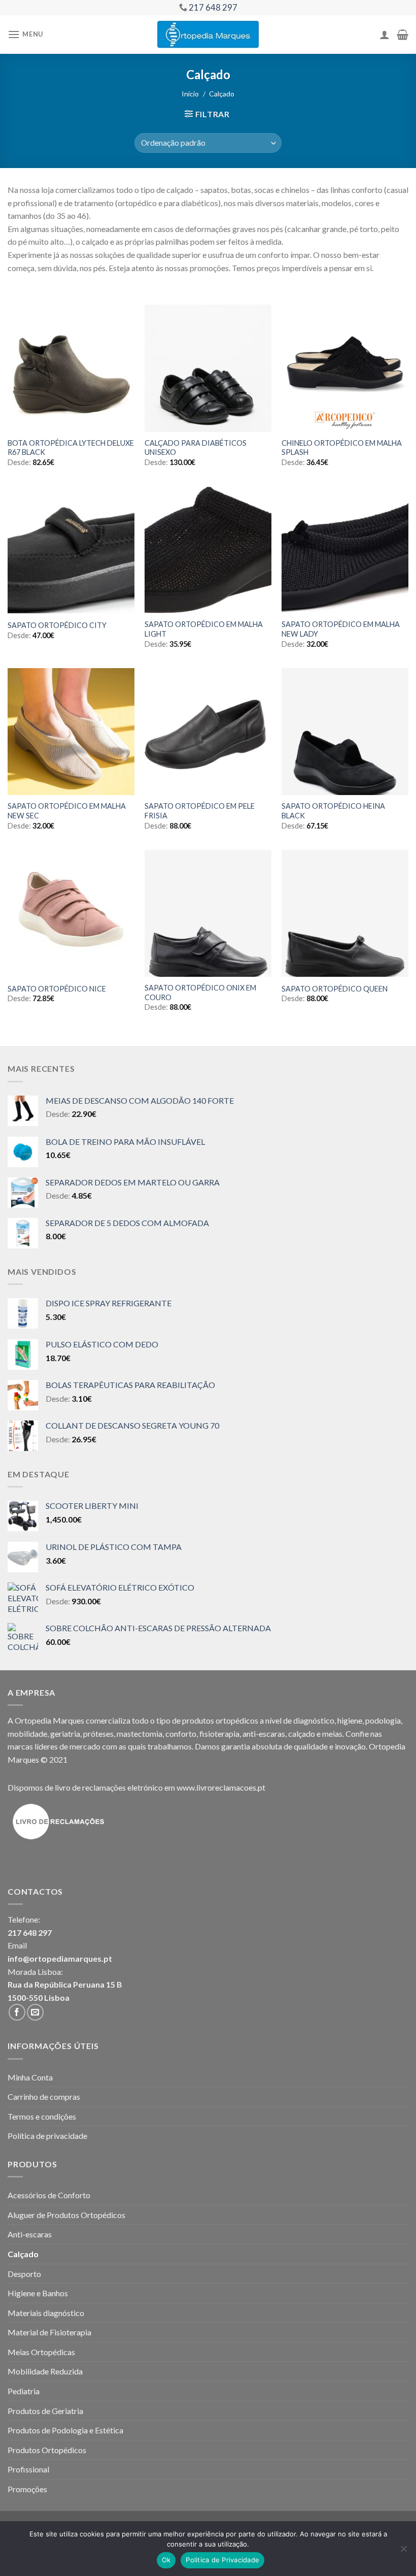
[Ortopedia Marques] (208, 34)
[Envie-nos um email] (35, 2012)
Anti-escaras (30, 2234)
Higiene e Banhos (38, 2293)
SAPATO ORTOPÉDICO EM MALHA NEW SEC (67, 811)
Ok (166, 2560)
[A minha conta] (385, 35)
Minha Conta (30, 2077)
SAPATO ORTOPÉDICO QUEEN (335, 989)
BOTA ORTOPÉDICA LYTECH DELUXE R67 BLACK (71, 448)
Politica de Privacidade (222, 2560)
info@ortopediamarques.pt (60, 1958)
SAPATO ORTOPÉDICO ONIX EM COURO (200, 993)
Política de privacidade (47, 2136)
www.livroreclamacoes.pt (221, 1787)
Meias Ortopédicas (41, 2352)
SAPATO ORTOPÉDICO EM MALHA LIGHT (204, 629)
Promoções (27, 2489)
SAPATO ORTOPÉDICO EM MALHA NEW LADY (341, 629)
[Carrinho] (403, 35)
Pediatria (24, 2391)
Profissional (28, 2469)
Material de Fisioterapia (49, 2332)
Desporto (24, 2274)
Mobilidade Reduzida (45, 2371)
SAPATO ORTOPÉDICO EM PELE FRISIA (200, 811)
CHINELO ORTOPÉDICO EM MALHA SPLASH (342, 448)
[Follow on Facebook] (17, 2012)
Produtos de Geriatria (45, 2411)
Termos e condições (42, 2116)
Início (190, 94)
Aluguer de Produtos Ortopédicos (66, 2215)
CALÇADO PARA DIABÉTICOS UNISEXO (196, 448)
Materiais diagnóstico (46, 2313)
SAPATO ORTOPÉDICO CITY (57, 625)
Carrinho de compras (44, 2096)
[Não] (403, 2552)
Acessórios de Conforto (49, 2195)
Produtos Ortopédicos (47, 2450)
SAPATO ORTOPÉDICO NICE (57, 989)
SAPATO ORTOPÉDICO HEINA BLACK (333, 811)
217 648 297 (30, 1933)
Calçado (23, 2254)
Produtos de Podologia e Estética (65, 2430)
